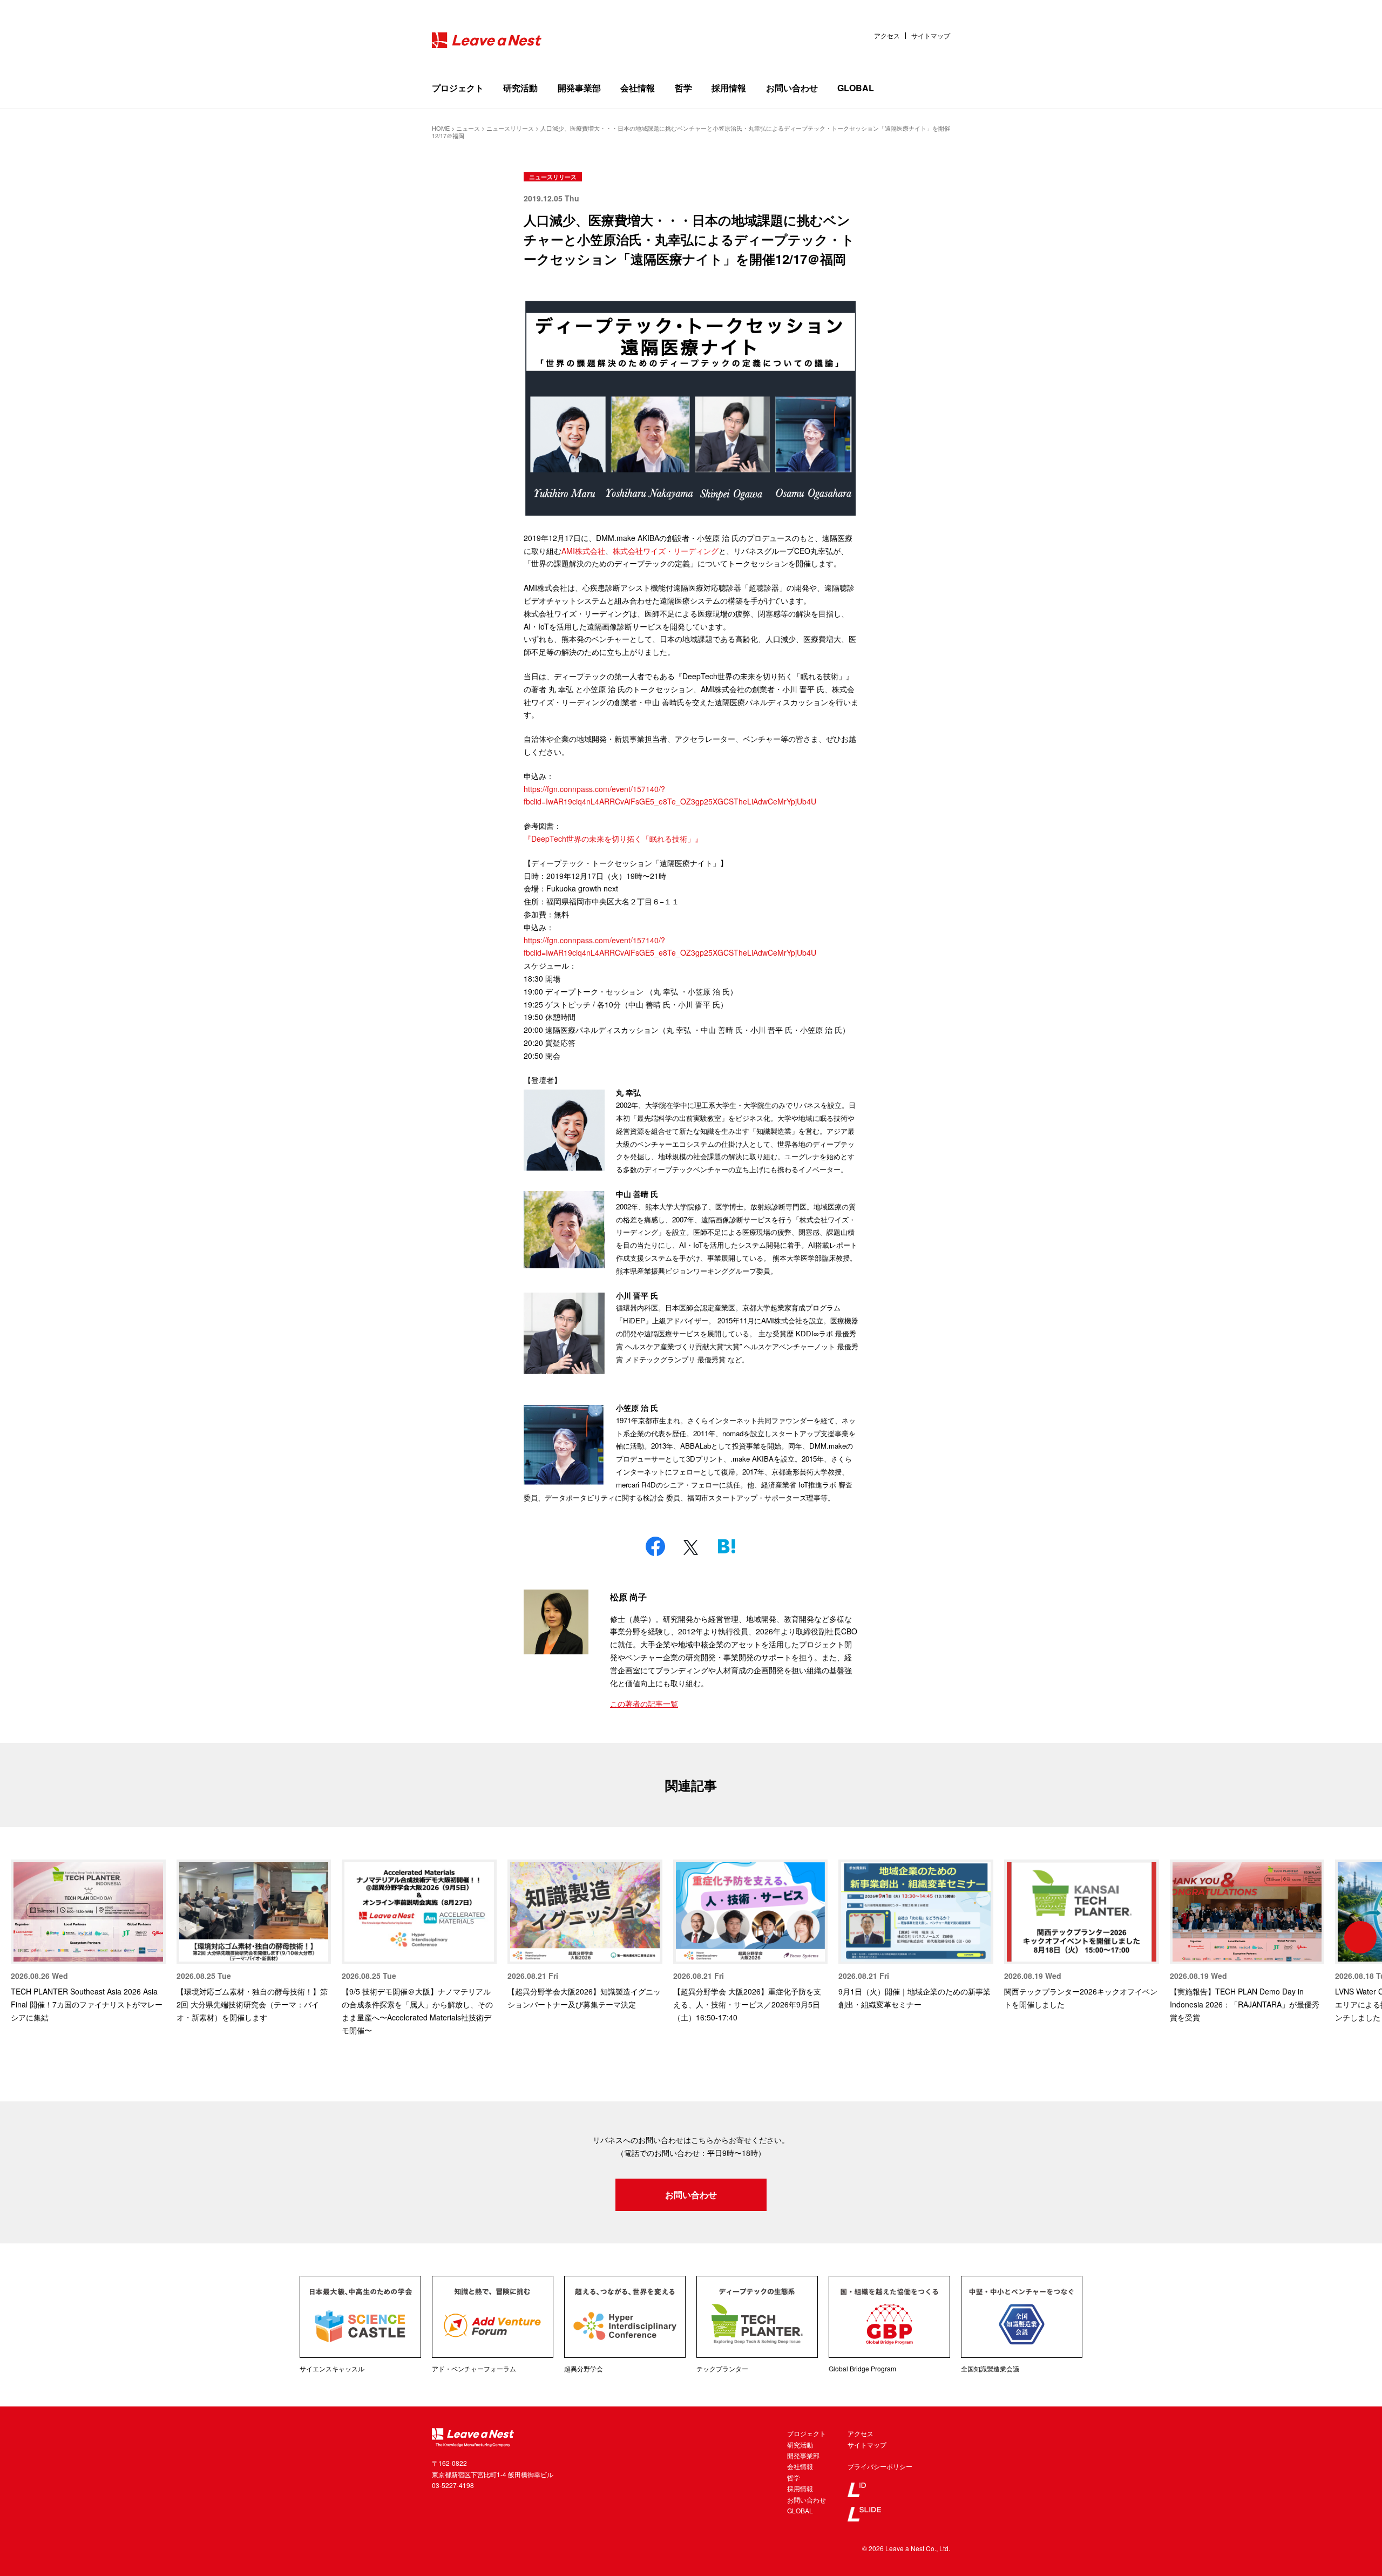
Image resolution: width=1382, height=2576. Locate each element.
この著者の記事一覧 (644, 1703)
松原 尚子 (628, 1597)
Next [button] (1360, 1937)
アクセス (887, 36)
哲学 (683, 88)
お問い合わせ (792, 88)
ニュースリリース (553, 177)
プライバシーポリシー (880, 2466)
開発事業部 (579, 88)
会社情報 (638, 88)
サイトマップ (931, 36)
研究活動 (520, 88)
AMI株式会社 (583, 551)
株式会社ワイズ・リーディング (666, 551)
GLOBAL (856, 88)
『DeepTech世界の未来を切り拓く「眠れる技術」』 (613, 839)
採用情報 (729, 88)
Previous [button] (22, 1937)
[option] (88, 1942)
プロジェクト (458, 88)
